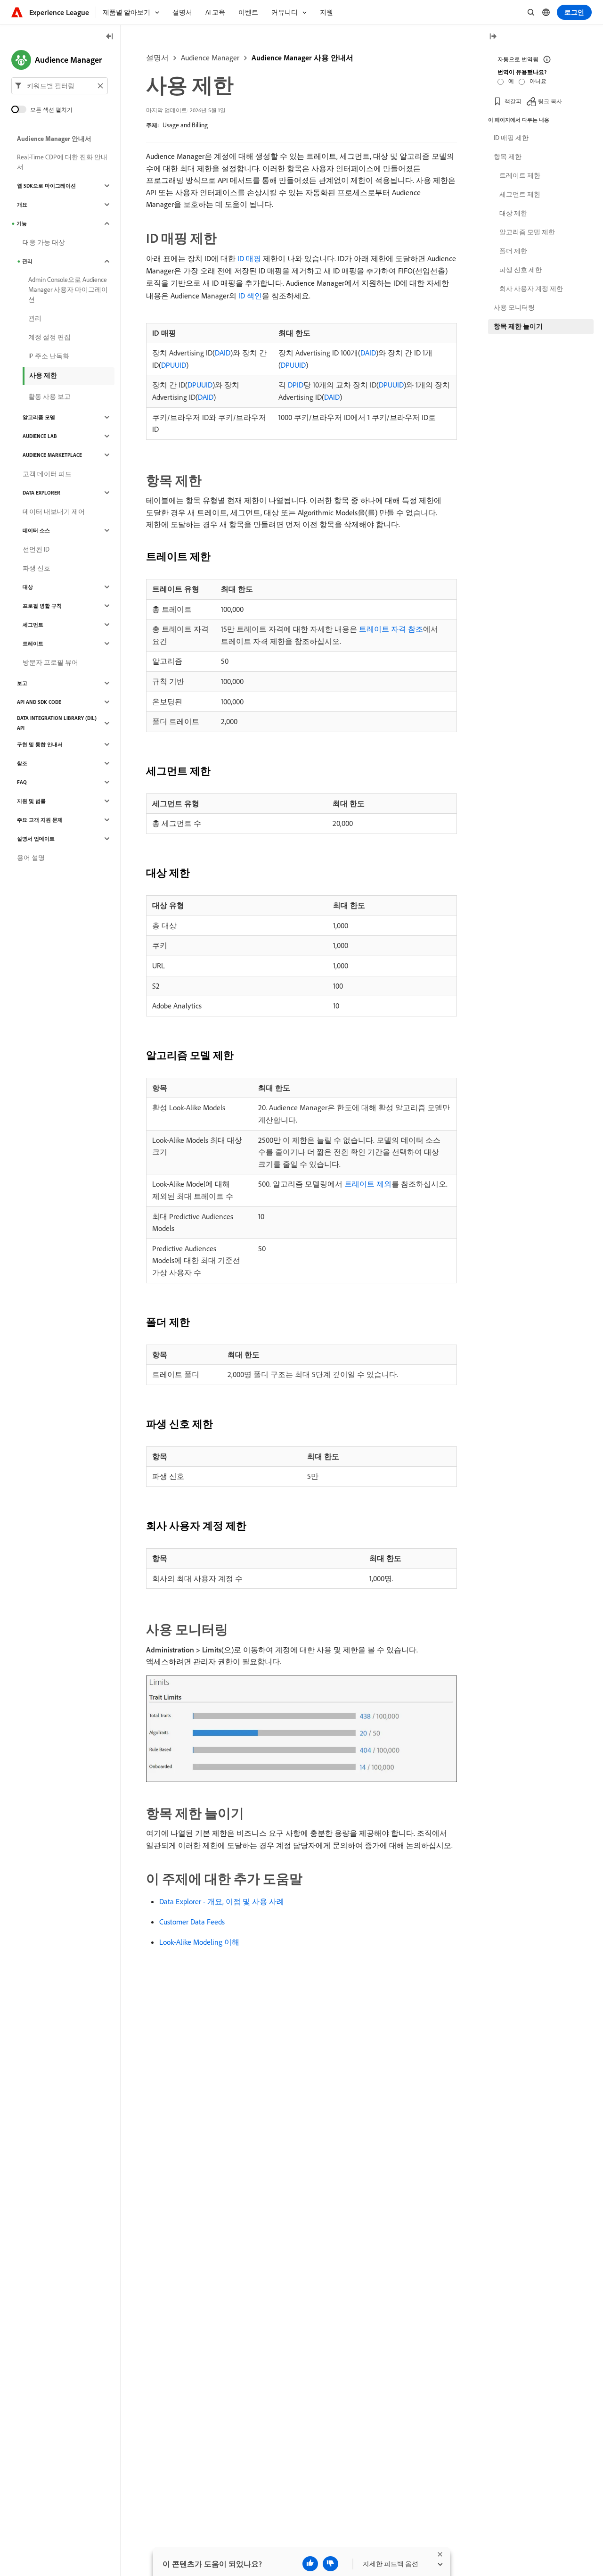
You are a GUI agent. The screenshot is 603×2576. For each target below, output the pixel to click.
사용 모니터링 (514, 307)
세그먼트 (33, 625)
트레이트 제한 (520, 175)
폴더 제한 (513, 251)
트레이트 (33, 644)
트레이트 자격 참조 (391, 629)
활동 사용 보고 (49, 396)
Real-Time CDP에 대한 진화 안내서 (62, 162)
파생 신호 (37, 568)
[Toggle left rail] (110, 37)
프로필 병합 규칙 (42, 606)
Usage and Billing (185, 125)
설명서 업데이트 (36, 839)
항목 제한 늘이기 (518, 326)
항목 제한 (508, 157)
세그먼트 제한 (520, 194)
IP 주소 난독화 (49, 356)
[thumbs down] (330, 2564)
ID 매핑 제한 (511, 138)
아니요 (538, 81)
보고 (22, 683)
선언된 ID (36, 549)
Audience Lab (40, 436)
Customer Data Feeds (192, 1922)
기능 (22, 223)
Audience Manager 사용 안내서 (302, 58)
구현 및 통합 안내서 (40, 744)
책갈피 (513, 101)
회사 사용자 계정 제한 (531, 289)
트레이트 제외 (368, 1184)
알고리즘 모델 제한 (527, 232)
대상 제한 (513, 213)
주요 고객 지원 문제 (40, 820)
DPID (296, 385)
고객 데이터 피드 (47, 474)
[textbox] (60, 86)
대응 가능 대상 (44, 242)
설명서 (157, 58)
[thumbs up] (310, 2564)
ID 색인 (250, 296)
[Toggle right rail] (493, 37)
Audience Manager (210, 58)
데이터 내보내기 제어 (54, 512)
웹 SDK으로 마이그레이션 (46, 186)
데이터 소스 (36, 530)
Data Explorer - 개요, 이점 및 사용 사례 (222, 1901)
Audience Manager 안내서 (54, 139)
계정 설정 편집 (49, 337)
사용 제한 (43, 375)
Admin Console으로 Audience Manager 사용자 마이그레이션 (68, 289)
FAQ (22, 782)
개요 (22, 205)
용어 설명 (31, 858)
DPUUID (174, 365)
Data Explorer (41, 493)
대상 (28, 587)
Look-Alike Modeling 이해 (199, 1942)
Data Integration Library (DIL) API (57, 723)
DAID (223, 353)
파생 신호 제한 (521, 270)
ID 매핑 (249, 258)
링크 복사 (550, 101)
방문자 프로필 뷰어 (50, 662)
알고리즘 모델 (39, 417)
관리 (27, 261)
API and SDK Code (39, 702)
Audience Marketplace (52, 455)
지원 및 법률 (31, 801)
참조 (22, 763)
